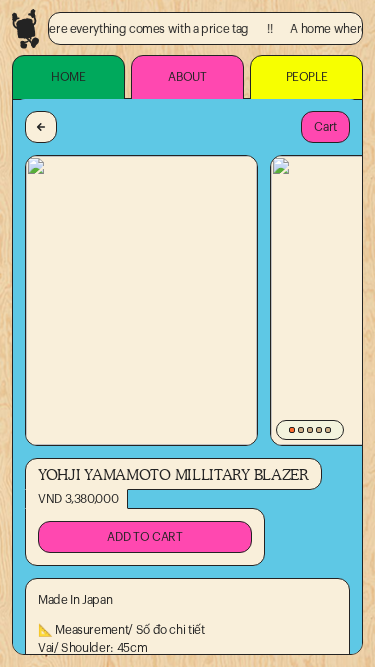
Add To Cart (144, 536)
